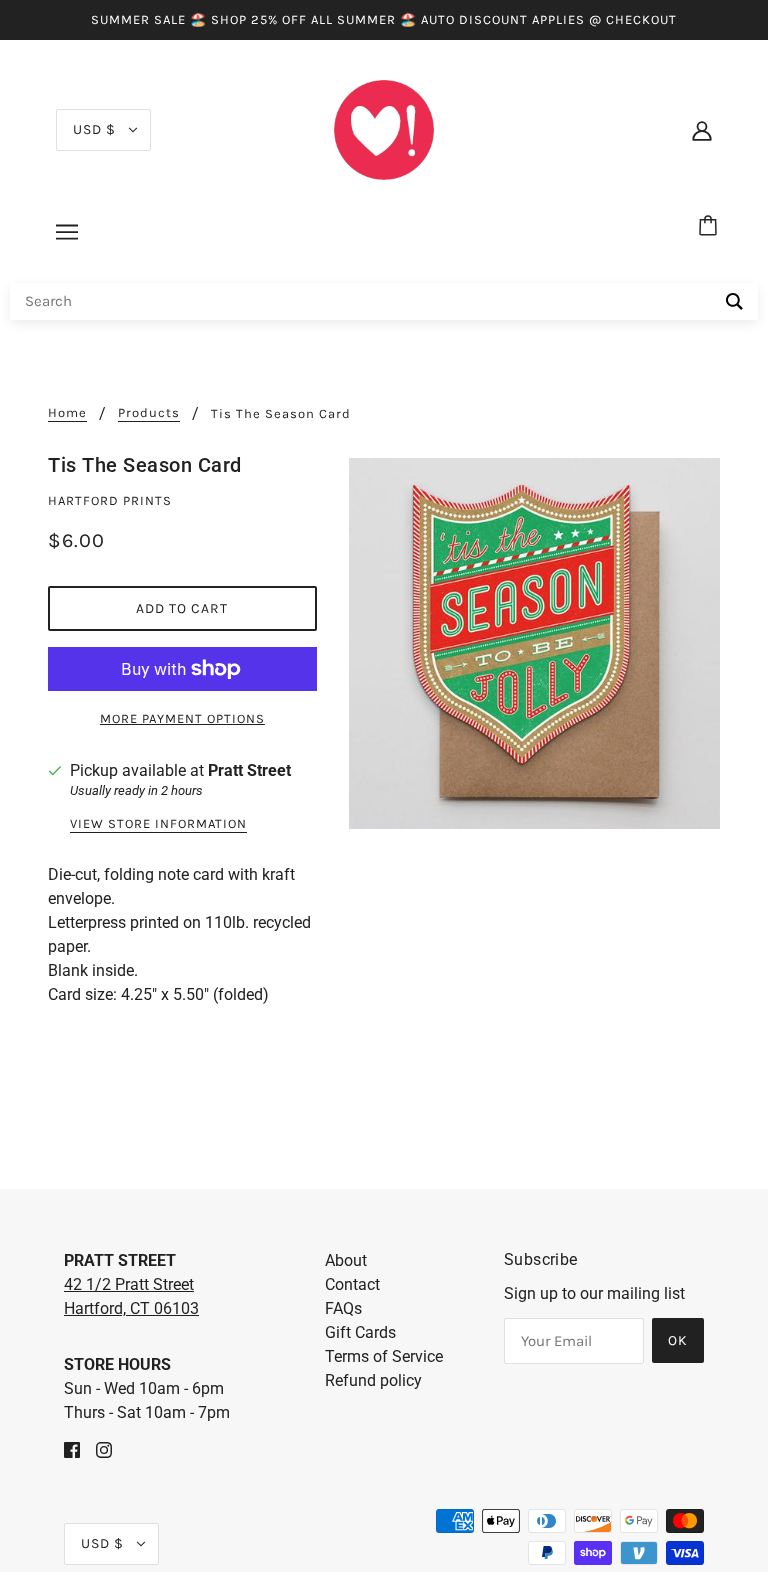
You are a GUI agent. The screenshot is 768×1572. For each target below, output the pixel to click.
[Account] (702, 130)
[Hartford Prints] (384, 128)
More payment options (182, 718)
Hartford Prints (110, 500)
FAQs (343, 1308)
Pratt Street (249, 770)
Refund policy (373, 1380)
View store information (158, 824)
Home (67, 413)
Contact (352, 1284)
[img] (72, 1449)
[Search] (734, 301)
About (346, 1260)
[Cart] (711, 227)
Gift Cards (360, 1332)
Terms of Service (384, 1356)
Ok (678, 1340)
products (149, 413)
